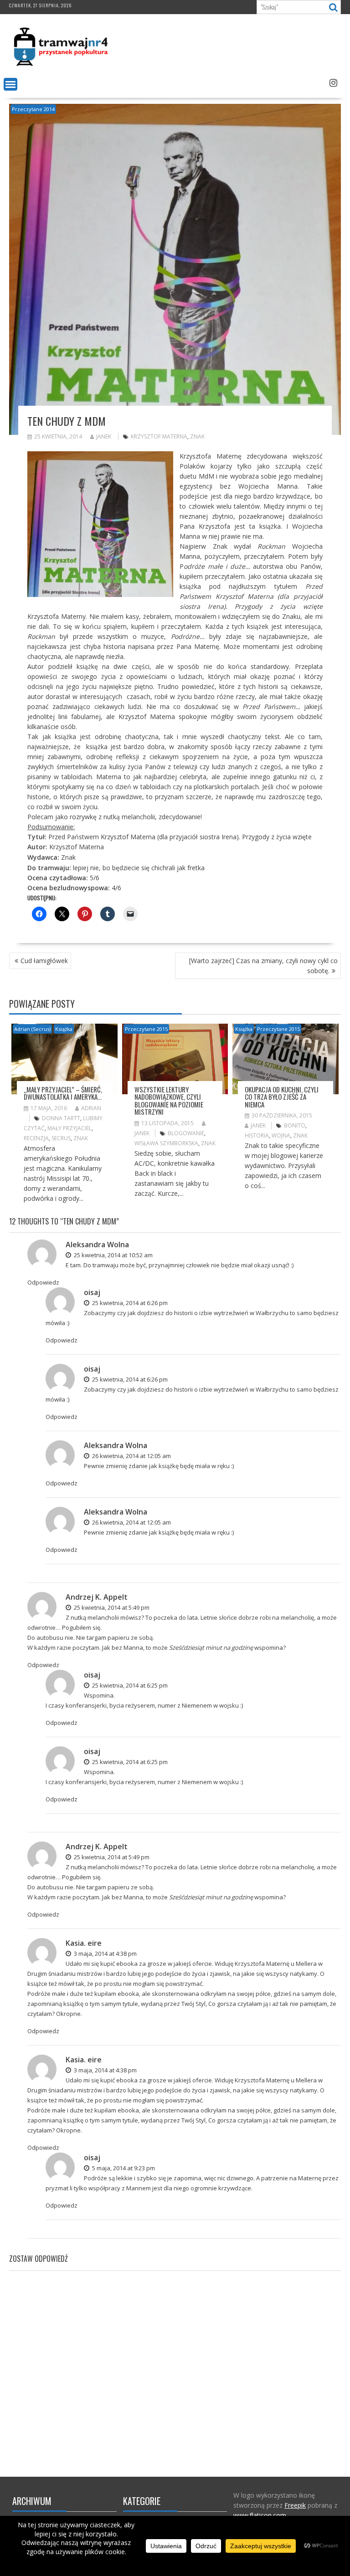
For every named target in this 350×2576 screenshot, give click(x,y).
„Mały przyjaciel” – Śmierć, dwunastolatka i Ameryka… (63, 1093)
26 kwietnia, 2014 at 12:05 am (131, 1456)
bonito (295, 1125)
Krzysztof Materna (159, 436)
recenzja (36, 1138)
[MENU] (10, 84)
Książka (64, 1029)
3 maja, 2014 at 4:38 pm (105, 1954)
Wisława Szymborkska (166, 1143)
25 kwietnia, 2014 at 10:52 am (113, 1255)
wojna (281, 1135)
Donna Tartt (61, 1118)
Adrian (91, 1108)
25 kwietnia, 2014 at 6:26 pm (129, 1303)
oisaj (92, 1292)
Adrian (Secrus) (32, 1029)
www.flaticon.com (260, 2515)
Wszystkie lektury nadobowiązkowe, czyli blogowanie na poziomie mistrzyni (169, 1101)
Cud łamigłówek (44, 961)
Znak (197, 436)
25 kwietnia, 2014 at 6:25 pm (129, 1685)
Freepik (295, 2505)
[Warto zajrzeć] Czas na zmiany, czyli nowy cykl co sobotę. (263, 966)
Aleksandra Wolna (97, 1245)
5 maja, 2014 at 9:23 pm (123, 2168)
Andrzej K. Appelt (97, 1597)
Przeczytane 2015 (146, 1029)
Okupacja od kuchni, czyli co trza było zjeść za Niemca (282, 1097)
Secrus (61, 1138)
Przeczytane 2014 (33, 109)
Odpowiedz (43, 1282)
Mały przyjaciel (69, 1128)
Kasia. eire (84, 1943)
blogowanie (186, 1133)
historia (257, 1135)
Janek (104, 436)
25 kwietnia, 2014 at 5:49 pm (111, 1607)
